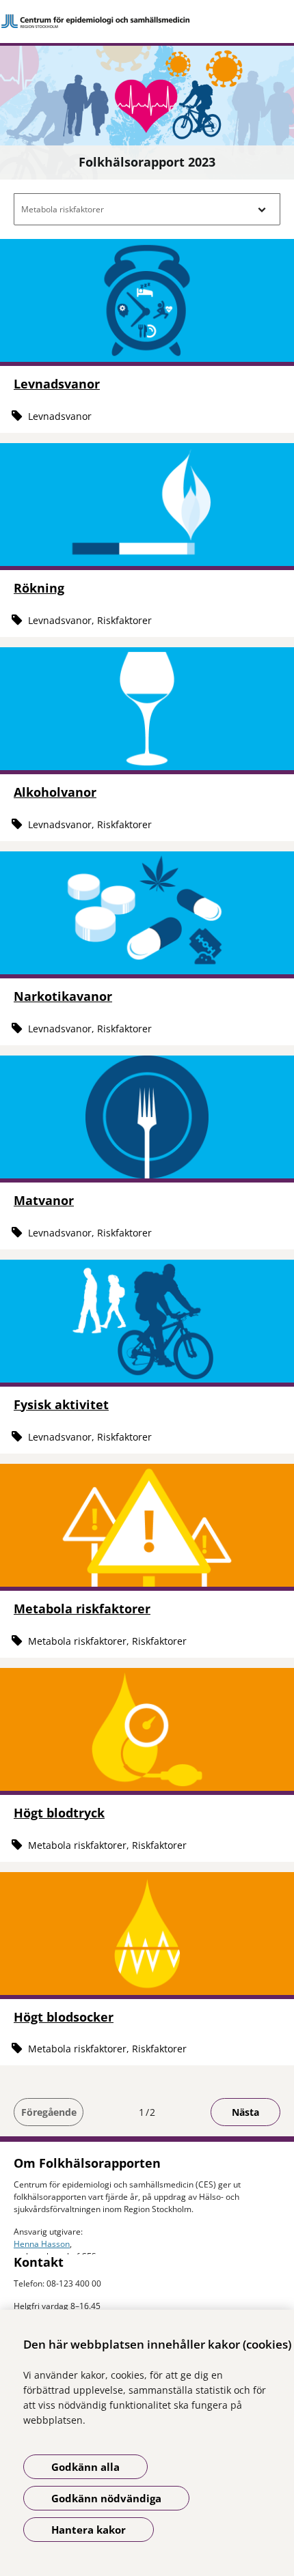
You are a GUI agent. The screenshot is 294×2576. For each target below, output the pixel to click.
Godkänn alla (85, 2467)
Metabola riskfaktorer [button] (63, 209)
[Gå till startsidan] (147, 21)
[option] (147, 238)
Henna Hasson (42, 2244)
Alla (32, 238)
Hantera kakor (89, 2530)
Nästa (245, 2112)
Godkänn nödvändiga (106, 2498)
